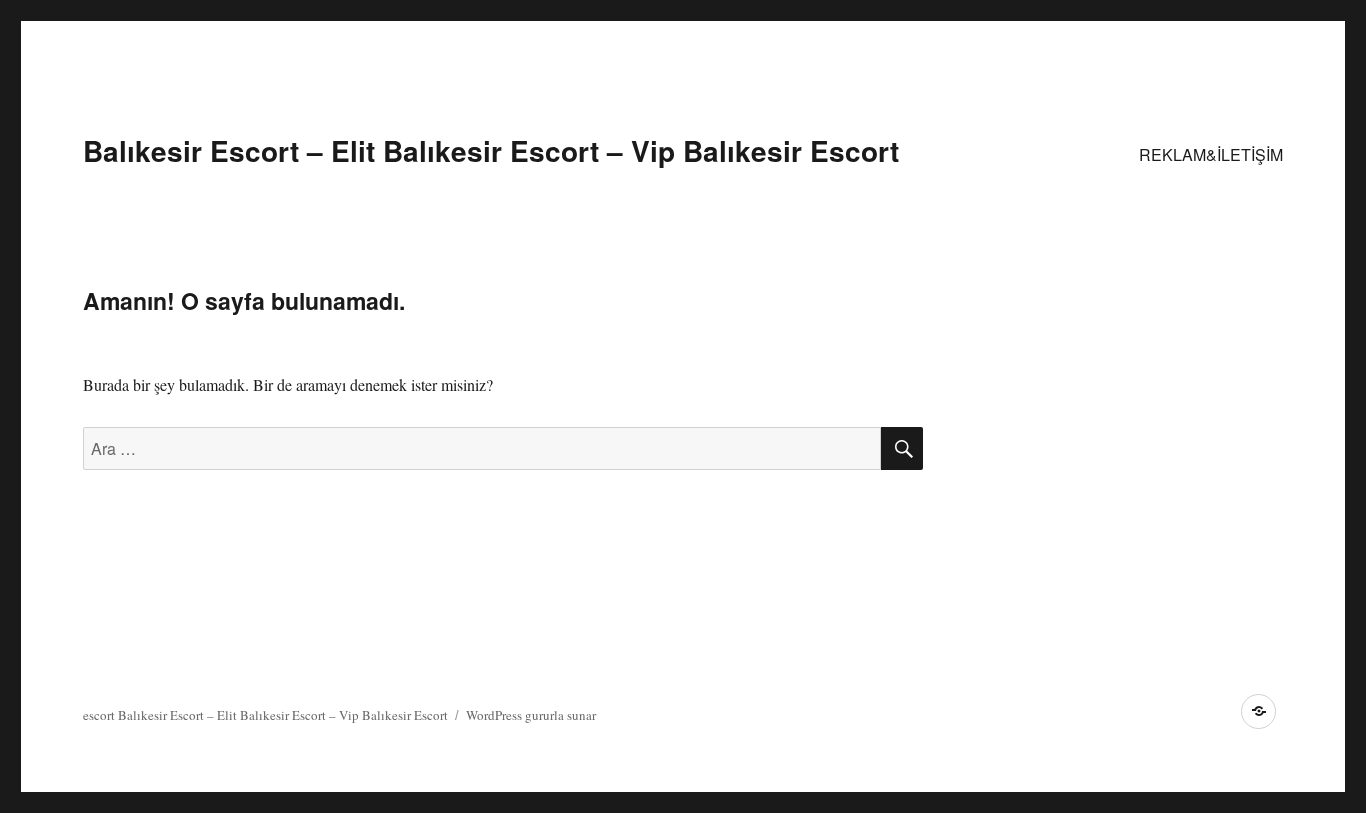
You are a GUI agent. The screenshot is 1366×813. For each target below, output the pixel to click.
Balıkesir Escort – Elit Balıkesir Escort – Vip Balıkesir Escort (491, 150)
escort (99, 715)
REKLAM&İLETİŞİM (1211, 154)
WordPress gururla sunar (531, 715)
